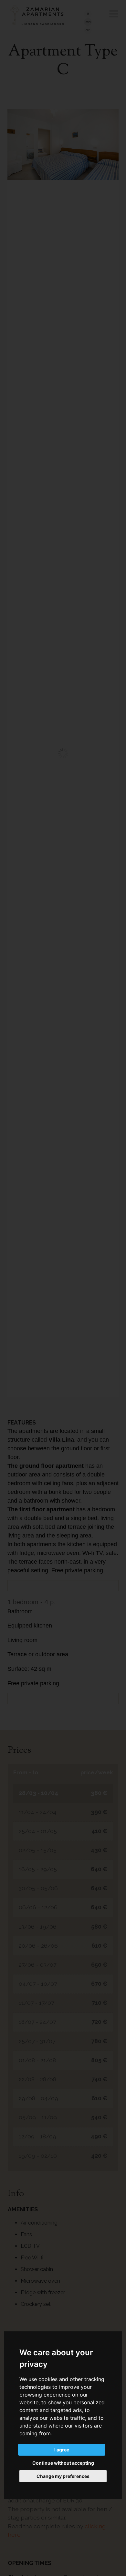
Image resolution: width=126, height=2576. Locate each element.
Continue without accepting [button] (63, 2463)
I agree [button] (62, 2450)
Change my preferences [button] (63, 2476)
